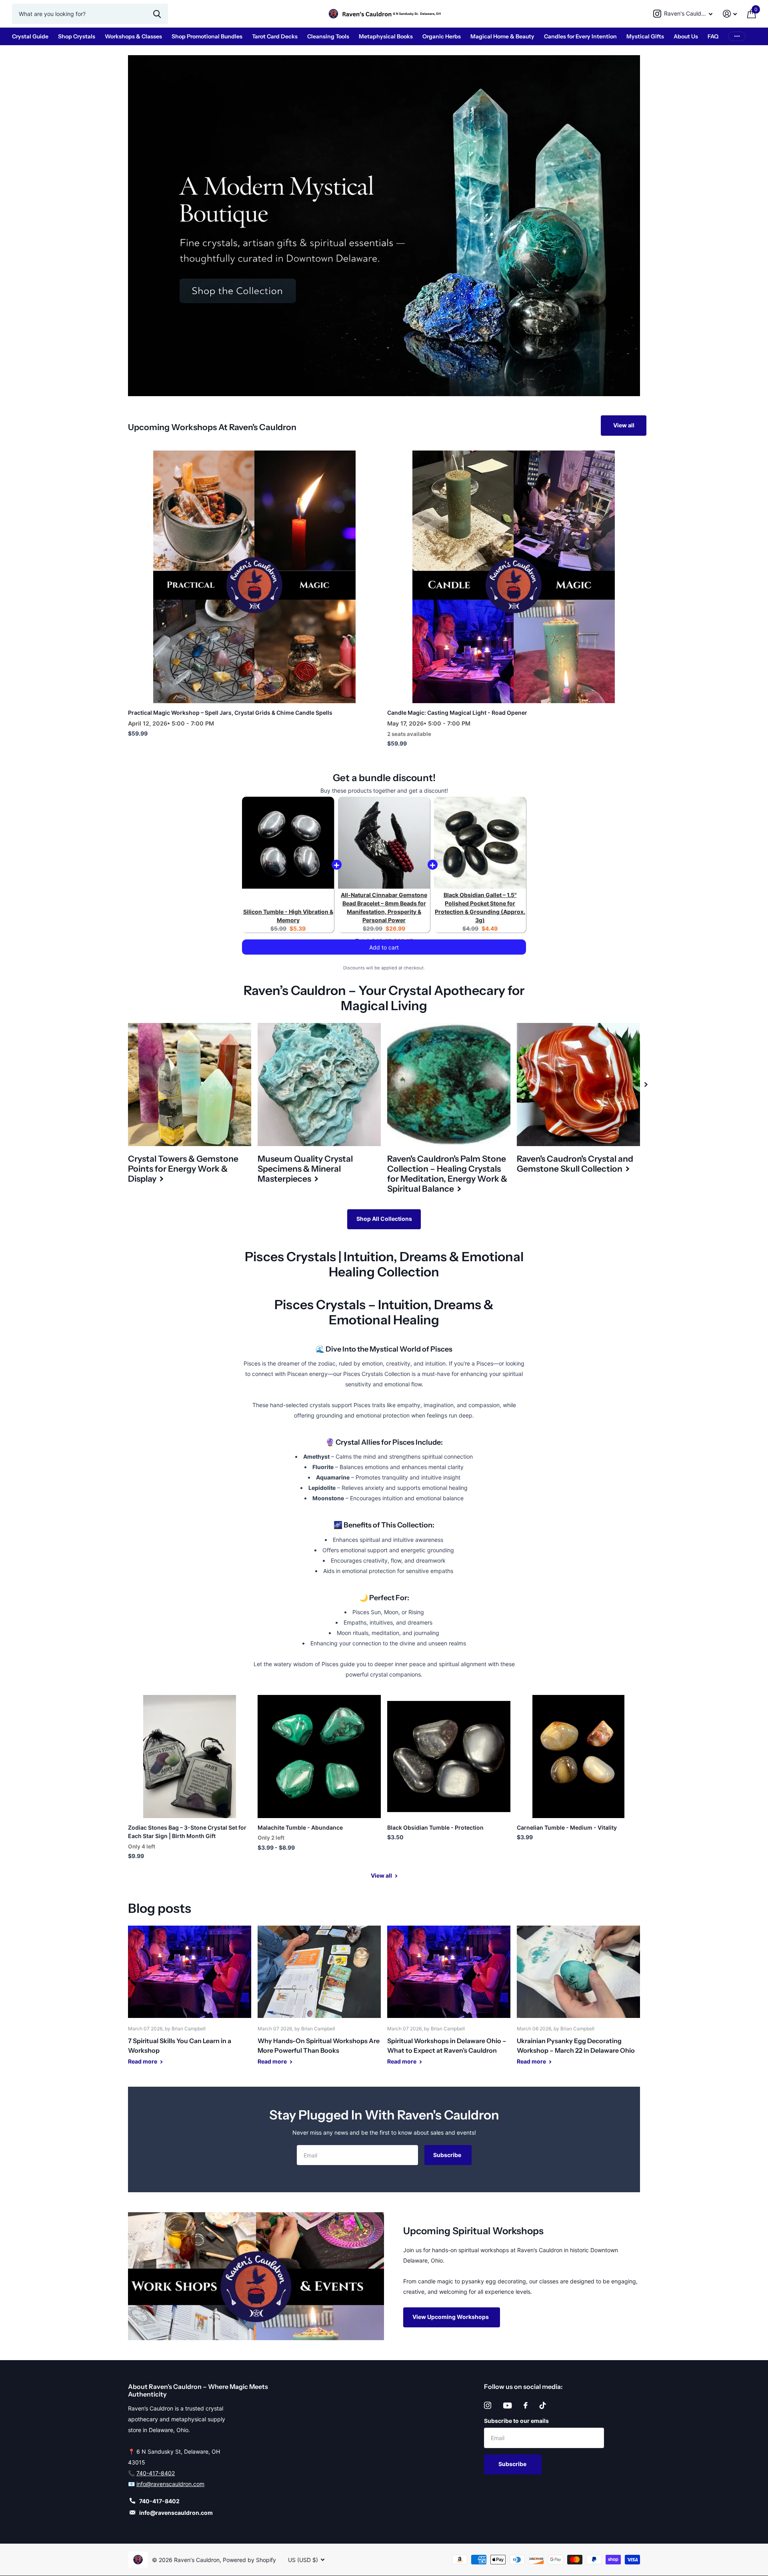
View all (624, 425)
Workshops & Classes (133, 36)
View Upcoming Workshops (451, 2317)
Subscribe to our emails (516, 2421)
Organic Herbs (442, 36)
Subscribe (448, 2155)
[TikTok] (543, 2405)
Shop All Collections (384, 1219)
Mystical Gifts (645, 36)
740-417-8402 (156, 2473)
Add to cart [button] (384, 955)
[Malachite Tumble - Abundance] (319, 1757)
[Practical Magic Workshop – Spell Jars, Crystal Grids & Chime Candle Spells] (254, 577)
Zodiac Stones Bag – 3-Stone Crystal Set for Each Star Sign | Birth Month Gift (187, 1832)
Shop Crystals (77, 36)
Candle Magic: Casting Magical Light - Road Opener (457, 713)
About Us (686, 36)
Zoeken (157, 14)
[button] (646, 1085)
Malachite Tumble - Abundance (300, 1827)
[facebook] (526, 2405)
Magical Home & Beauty (502, 36)
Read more (143, 2061)
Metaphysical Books (386, 36)
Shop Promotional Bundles (207, 36)
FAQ (713, 36)
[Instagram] (488, 2405)
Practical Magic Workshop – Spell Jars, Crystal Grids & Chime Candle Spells (230, 713)
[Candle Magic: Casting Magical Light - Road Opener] (514, 577)
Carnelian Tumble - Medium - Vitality (567, 1827)
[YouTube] (507, 2406)
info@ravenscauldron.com (170, 2484)
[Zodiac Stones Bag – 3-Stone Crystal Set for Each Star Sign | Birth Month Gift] (190, 1757)
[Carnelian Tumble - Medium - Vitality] (578, 1757)
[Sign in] (730, 14)
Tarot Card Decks (275, 36)
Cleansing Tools (328, 36)
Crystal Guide (30, 36)
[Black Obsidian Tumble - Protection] (449, 1757)
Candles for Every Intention (580, 36)
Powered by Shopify (249, 2560)
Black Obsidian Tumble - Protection (435, 1827)
